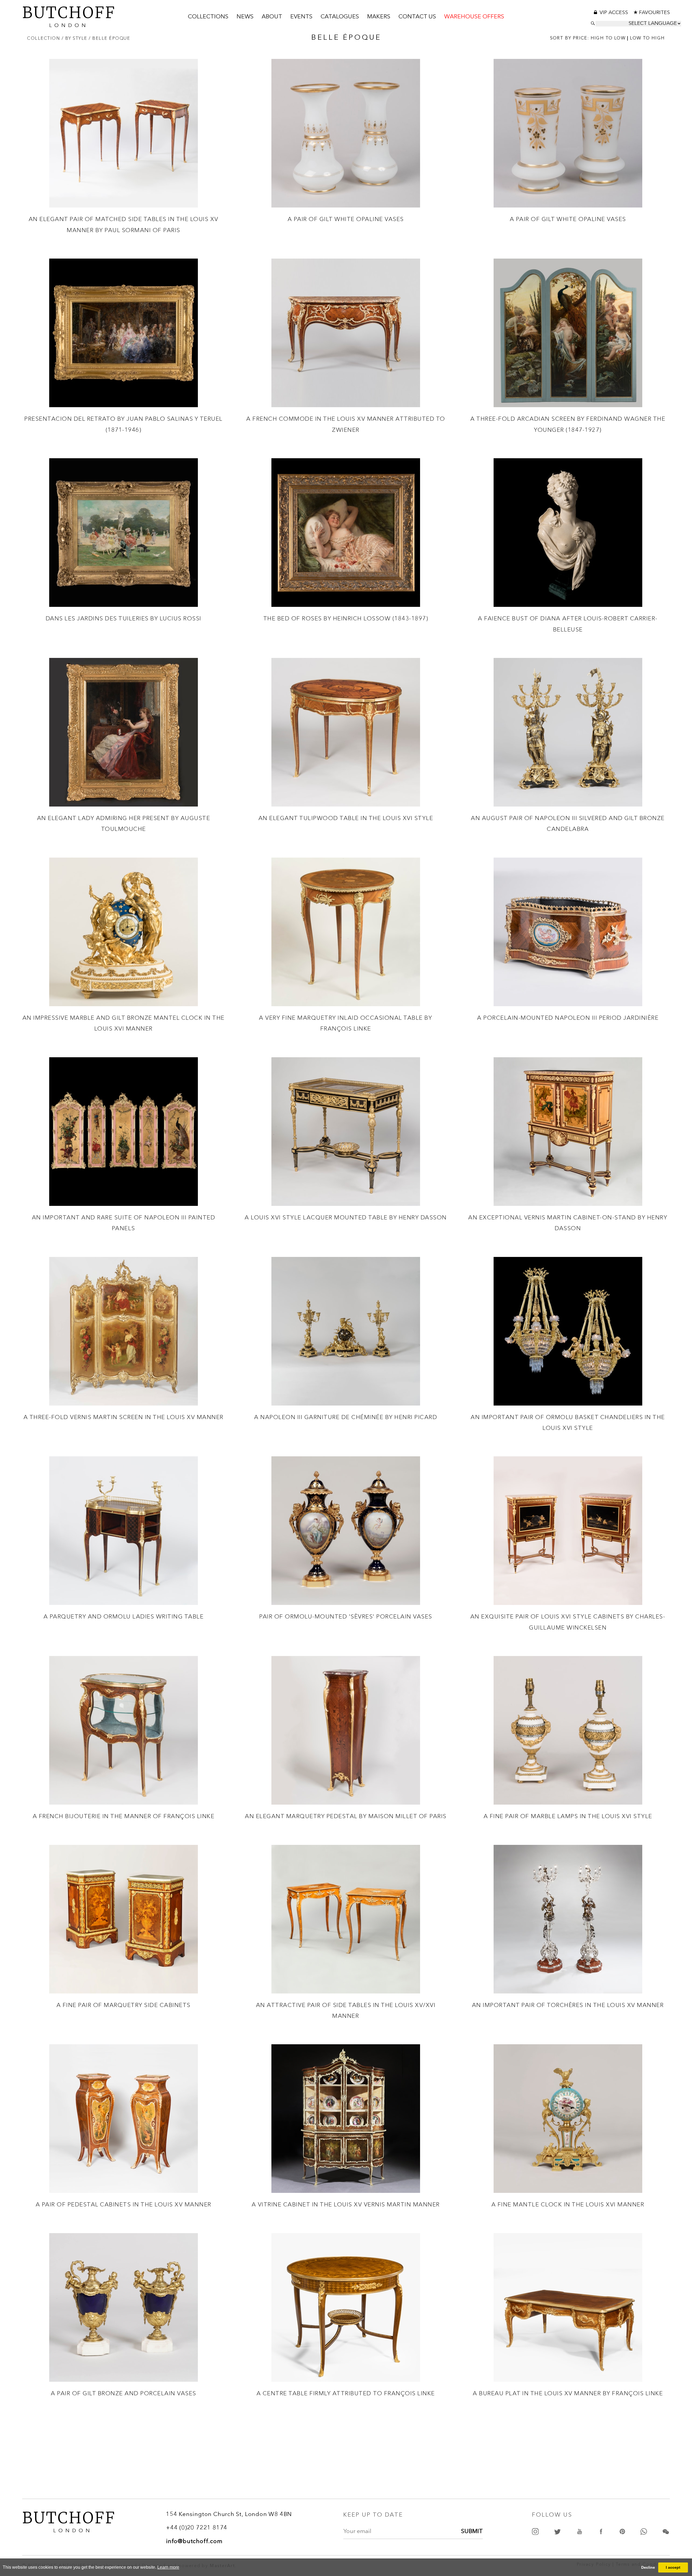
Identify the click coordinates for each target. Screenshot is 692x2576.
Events (301, 17)
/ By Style (75, 38)
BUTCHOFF (69, 16)
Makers (379, 17)
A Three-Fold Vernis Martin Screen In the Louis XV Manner (124, 1417)
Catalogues (340, 17)
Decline (648, 2567)
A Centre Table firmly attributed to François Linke (346, 2393)
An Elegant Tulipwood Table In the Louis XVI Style (346, 818)
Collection (44, 38)
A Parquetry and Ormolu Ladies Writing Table (124, 1616)
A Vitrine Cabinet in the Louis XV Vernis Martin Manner (346, 2204)
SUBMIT (472, 2531)
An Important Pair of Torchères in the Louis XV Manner (568, 2005)
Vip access (614, 13)
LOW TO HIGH (647, 38)
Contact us (417, 17)
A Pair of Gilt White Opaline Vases (346, 219)
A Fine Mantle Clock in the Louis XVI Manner (568, 2204)
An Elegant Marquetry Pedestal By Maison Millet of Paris (346, 1816)
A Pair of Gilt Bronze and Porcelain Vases (124, 2393)
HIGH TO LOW (608, 38)
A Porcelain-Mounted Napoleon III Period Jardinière (568, 1018)
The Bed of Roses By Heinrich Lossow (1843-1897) (346, 618)
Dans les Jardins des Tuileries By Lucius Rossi (124, 618)
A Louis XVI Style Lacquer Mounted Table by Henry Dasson (346, 1217)
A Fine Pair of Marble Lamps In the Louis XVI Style (568, 1816)
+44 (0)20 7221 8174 (197, 2528)
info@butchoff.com (194, 2541)
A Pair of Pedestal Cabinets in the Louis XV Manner (124, 2204)
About (272, 17)
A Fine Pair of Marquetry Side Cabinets (124, 2005)
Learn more (168, 2567)
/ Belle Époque (109, 38)
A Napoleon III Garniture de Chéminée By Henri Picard (346, 1417)
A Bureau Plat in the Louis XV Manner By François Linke (568, 2393)
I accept (673, 2567)
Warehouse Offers (474, 17)
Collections (208, 17)
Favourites (654, 13)
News (245, 17)
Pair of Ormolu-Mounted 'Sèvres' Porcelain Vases (346, 1616)
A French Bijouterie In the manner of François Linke (124, 1816)
